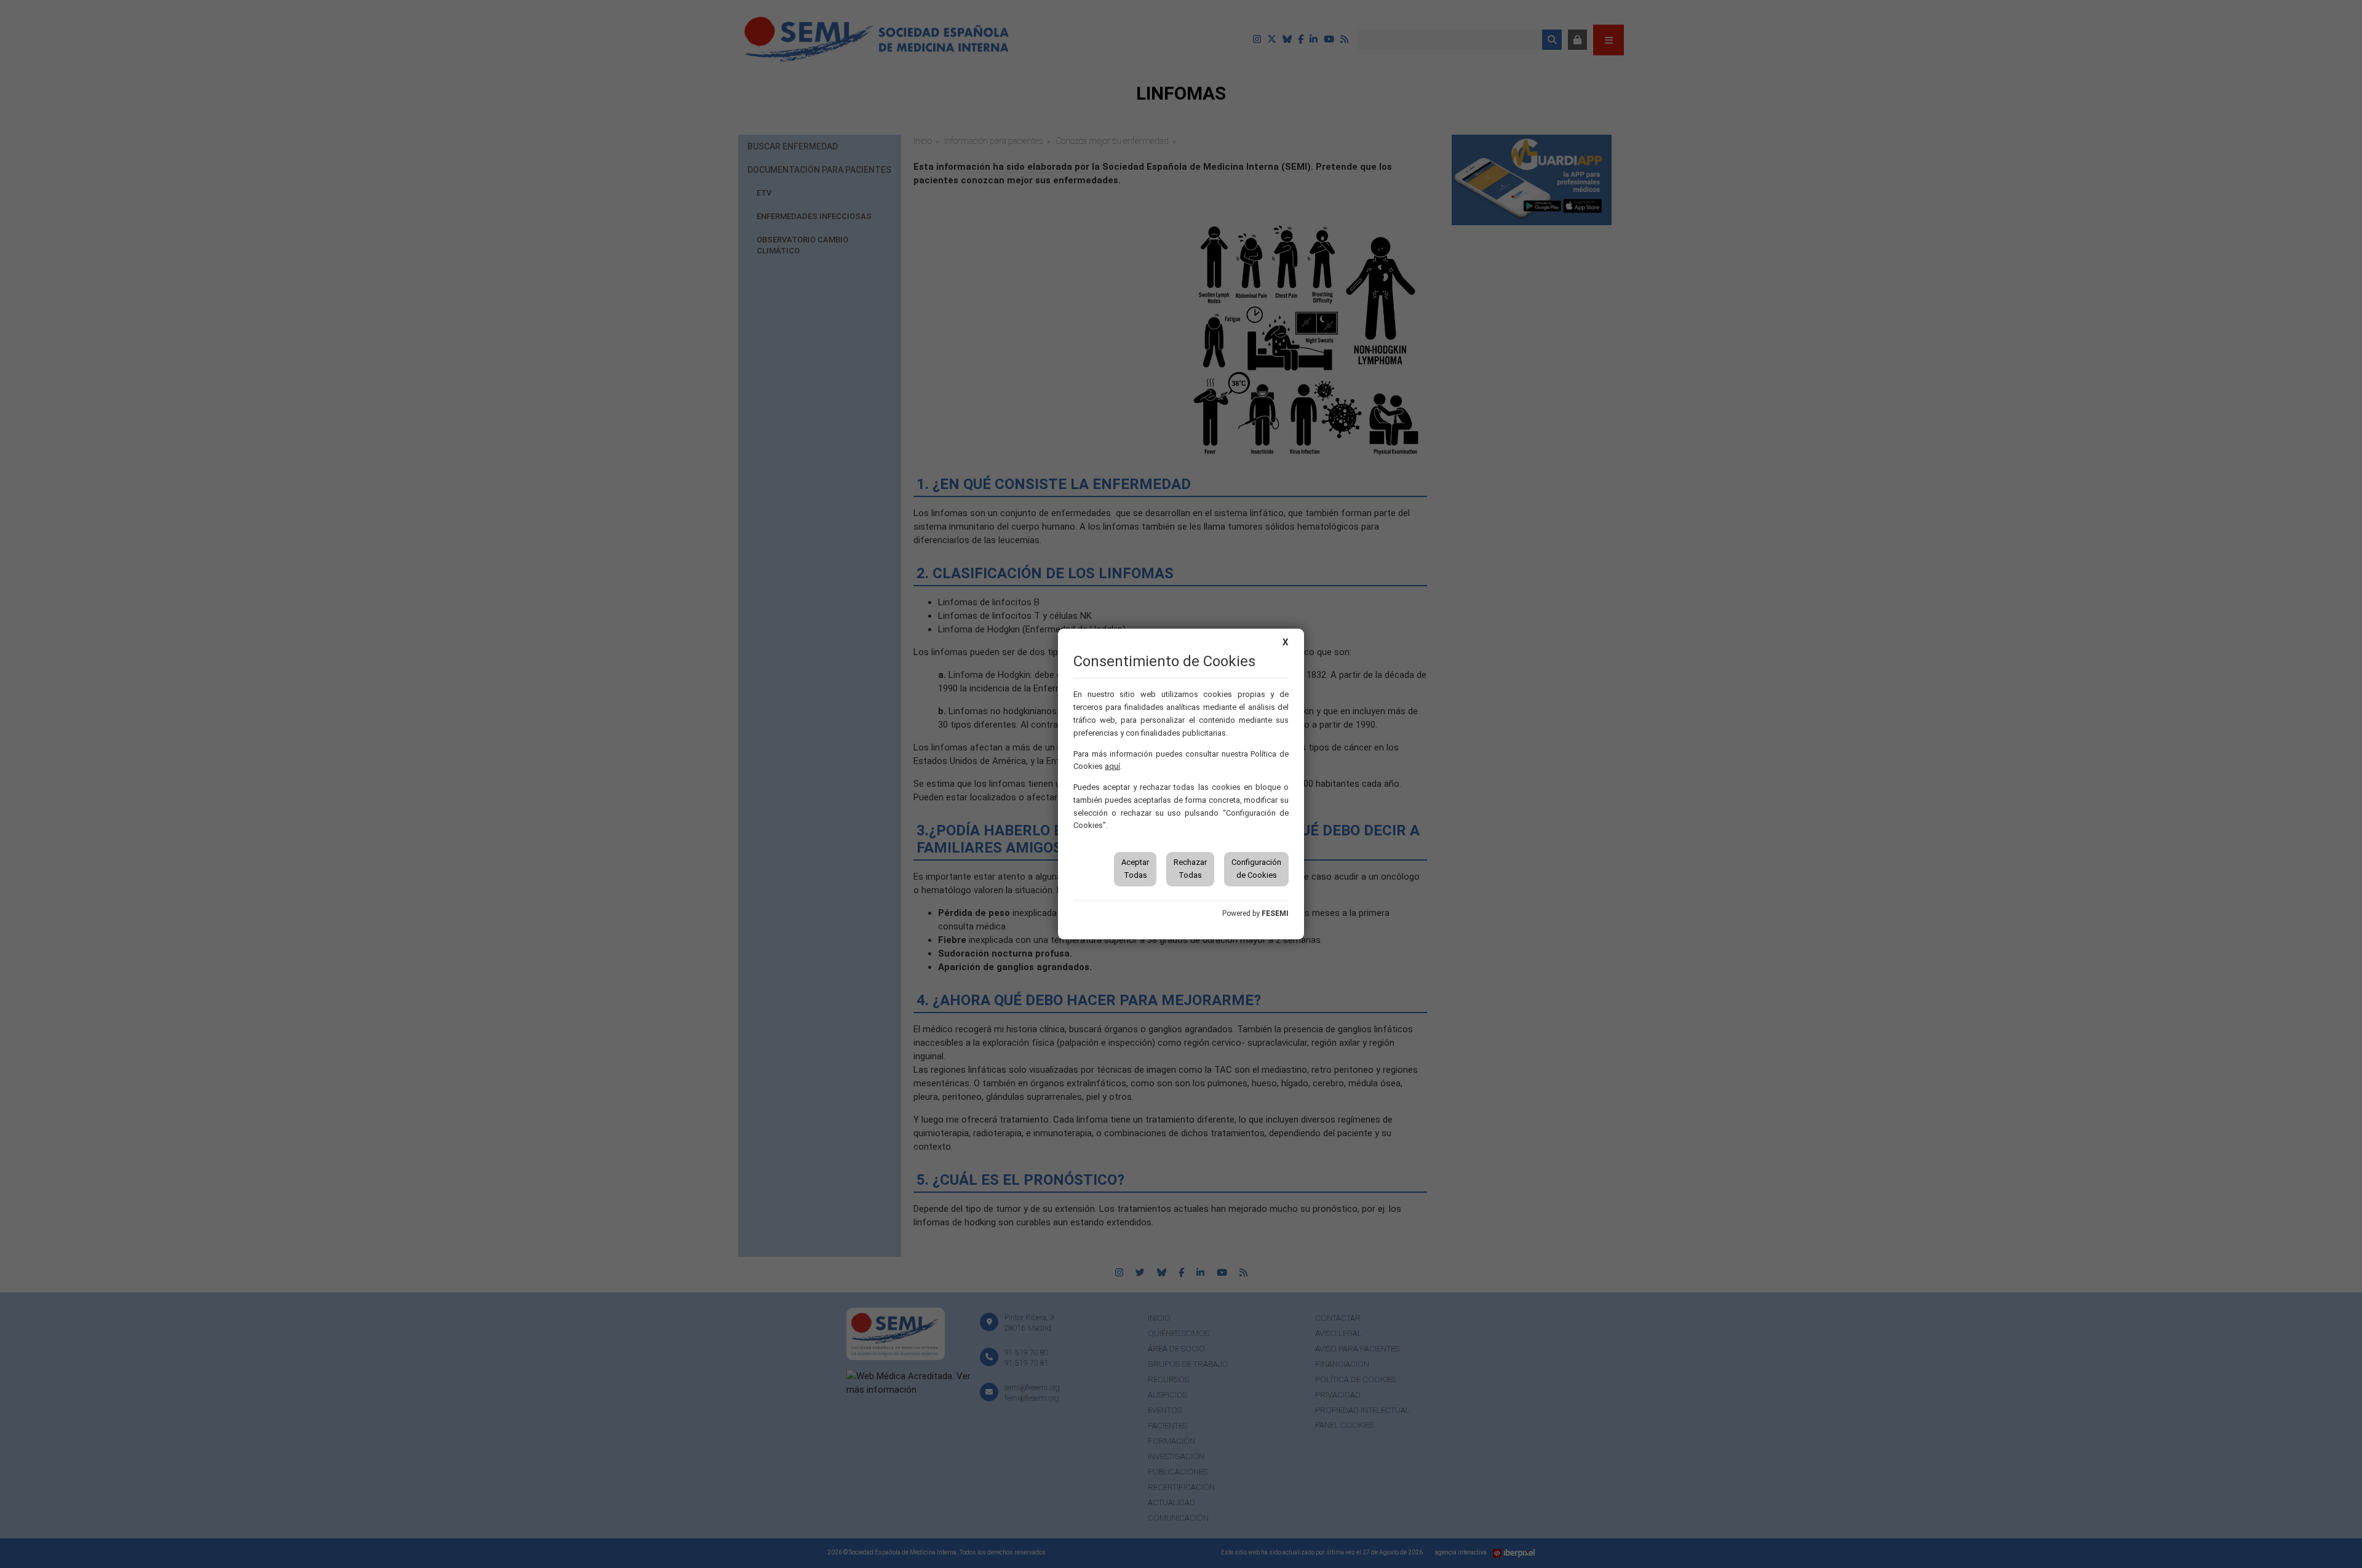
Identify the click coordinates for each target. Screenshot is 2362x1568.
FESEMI (1275, 913)
